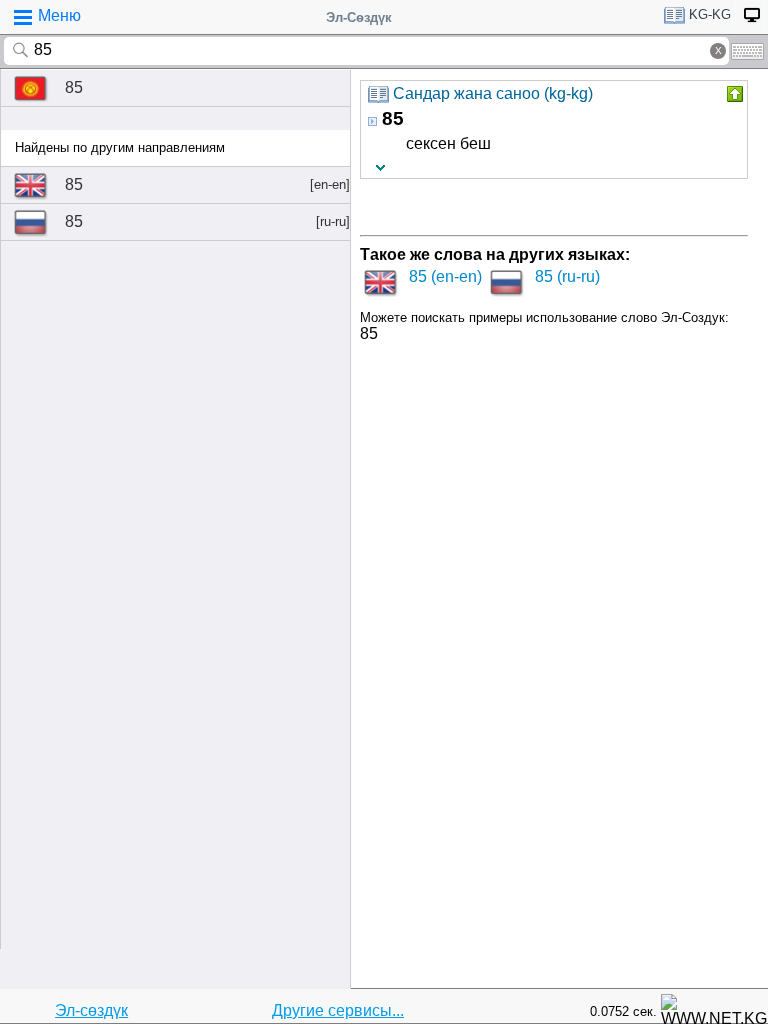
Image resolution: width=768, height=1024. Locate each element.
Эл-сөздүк (91, 1010)
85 (74, 87)
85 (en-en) (445, 276)
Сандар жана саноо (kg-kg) (493, 93)
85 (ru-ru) (567, 276)
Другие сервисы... (338, 1010)
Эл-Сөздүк (359, 17)
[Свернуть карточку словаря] (733, 94)
